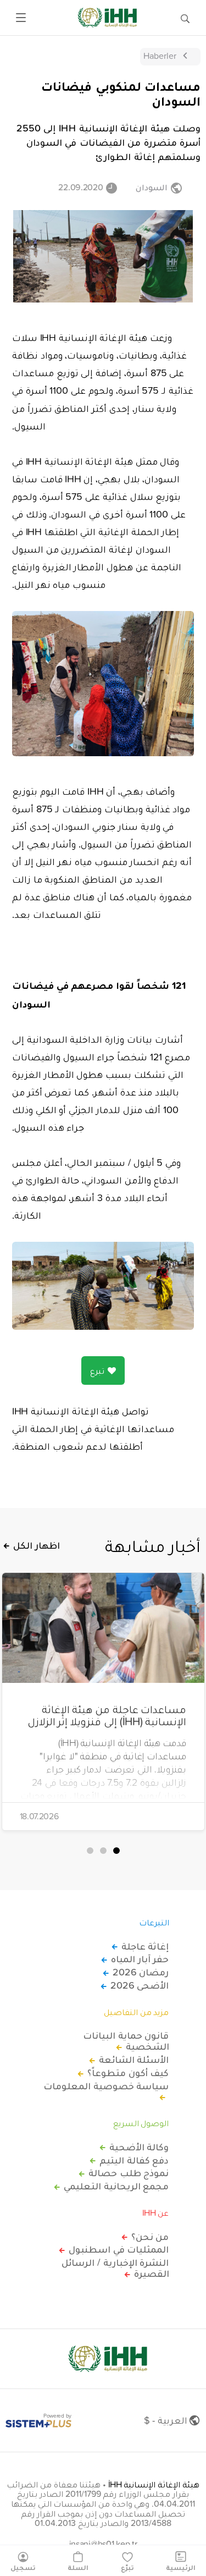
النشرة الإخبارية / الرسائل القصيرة (115, 2268)
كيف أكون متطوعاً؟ (128, 2073)
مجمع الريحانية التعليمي (116, 2186)
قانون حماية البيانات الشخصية (126, 2041)
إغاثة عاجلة (145, 1946)
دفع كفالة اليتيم (134, 2160)
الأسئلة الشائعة (134, 2060)
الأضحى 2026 (140, 1985)
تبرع (97, 1370)
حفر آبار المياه (140, 1959)
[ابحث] (185, 18)
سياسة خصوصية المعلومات (106, 2087)
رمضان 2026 (141, 1972)
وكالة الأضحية (139, 2147)
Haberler (160, 56)
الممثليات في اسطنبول (119, 2249)
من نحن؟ (150, 2237)
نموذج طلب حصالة (129, 2173)
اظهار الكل (37, 1545)
